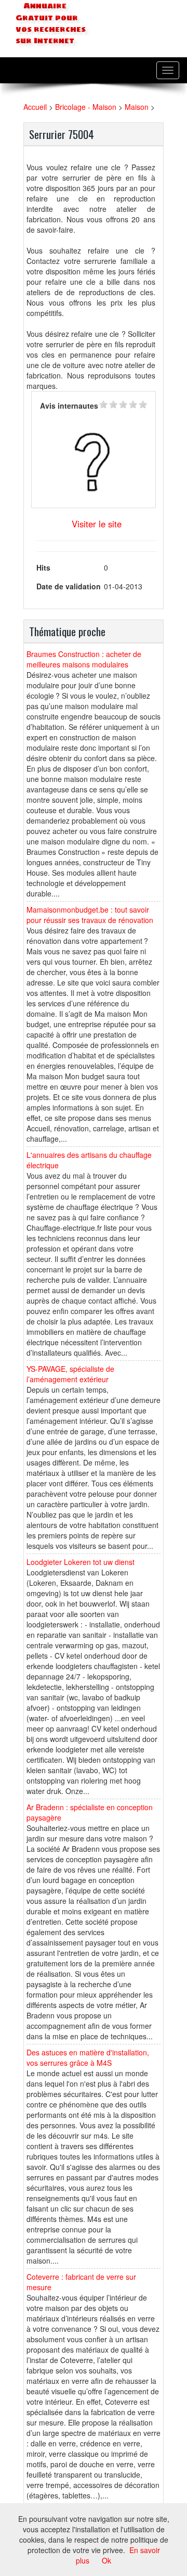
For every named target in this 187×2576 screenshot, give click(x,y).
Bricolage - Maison (86, 107)
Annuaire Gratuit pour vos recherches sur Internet (51, 23)
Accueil (35, 107)
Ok (106, 2560)
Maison (137, 107)
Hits (43, 567)
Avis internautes (69, 406)
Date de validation (69, 586)
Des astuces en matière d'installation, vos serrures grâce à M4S (88, 2057)
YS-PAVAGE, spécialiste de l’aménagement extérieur (70, 1374)
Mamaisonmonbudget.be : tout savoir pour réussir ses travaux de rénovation (90, 915)
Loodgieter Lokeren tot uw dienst (81, 1562)
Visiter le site (97, 524)
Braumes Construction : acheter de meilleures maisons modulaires (84, 659)
